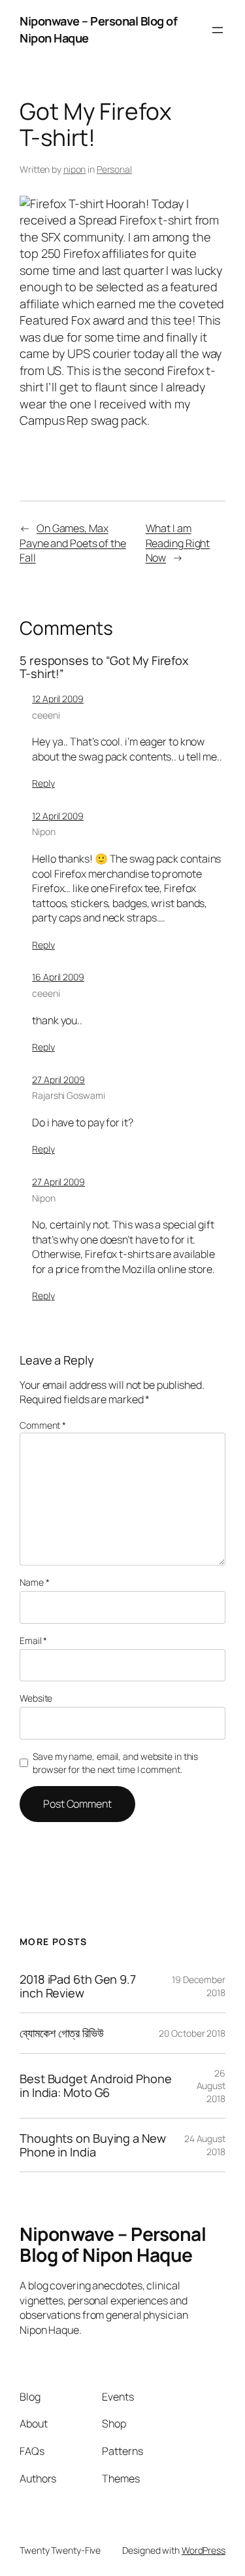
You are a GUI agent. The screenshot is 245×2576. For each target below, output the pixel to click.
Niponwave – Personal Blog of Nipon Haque (113, 2244)
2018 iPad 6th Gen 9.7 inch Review (78, 1986)
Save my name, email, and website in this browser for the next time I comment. (115, 1763)
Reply (43, 783)
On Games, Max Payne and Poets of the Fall (73, 543)
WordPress (204, 2550)
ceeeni (46, 715)
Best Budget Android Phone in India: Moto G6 (96, 2085)
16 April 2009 (58, 977)
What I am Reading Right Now (178, 543)
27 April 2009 (58, 1080)
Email (33, 1640)
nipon (75, 169)
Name (34, 1582)
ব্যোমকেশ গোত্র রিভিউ (62, 2033)
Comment (43, 1425)
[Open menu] (218, 30)
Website (36, 1698)
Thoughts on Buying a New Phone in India (93, 2145)
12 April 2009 (58, 699)
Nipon (44, 832)
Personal (114, 169)
